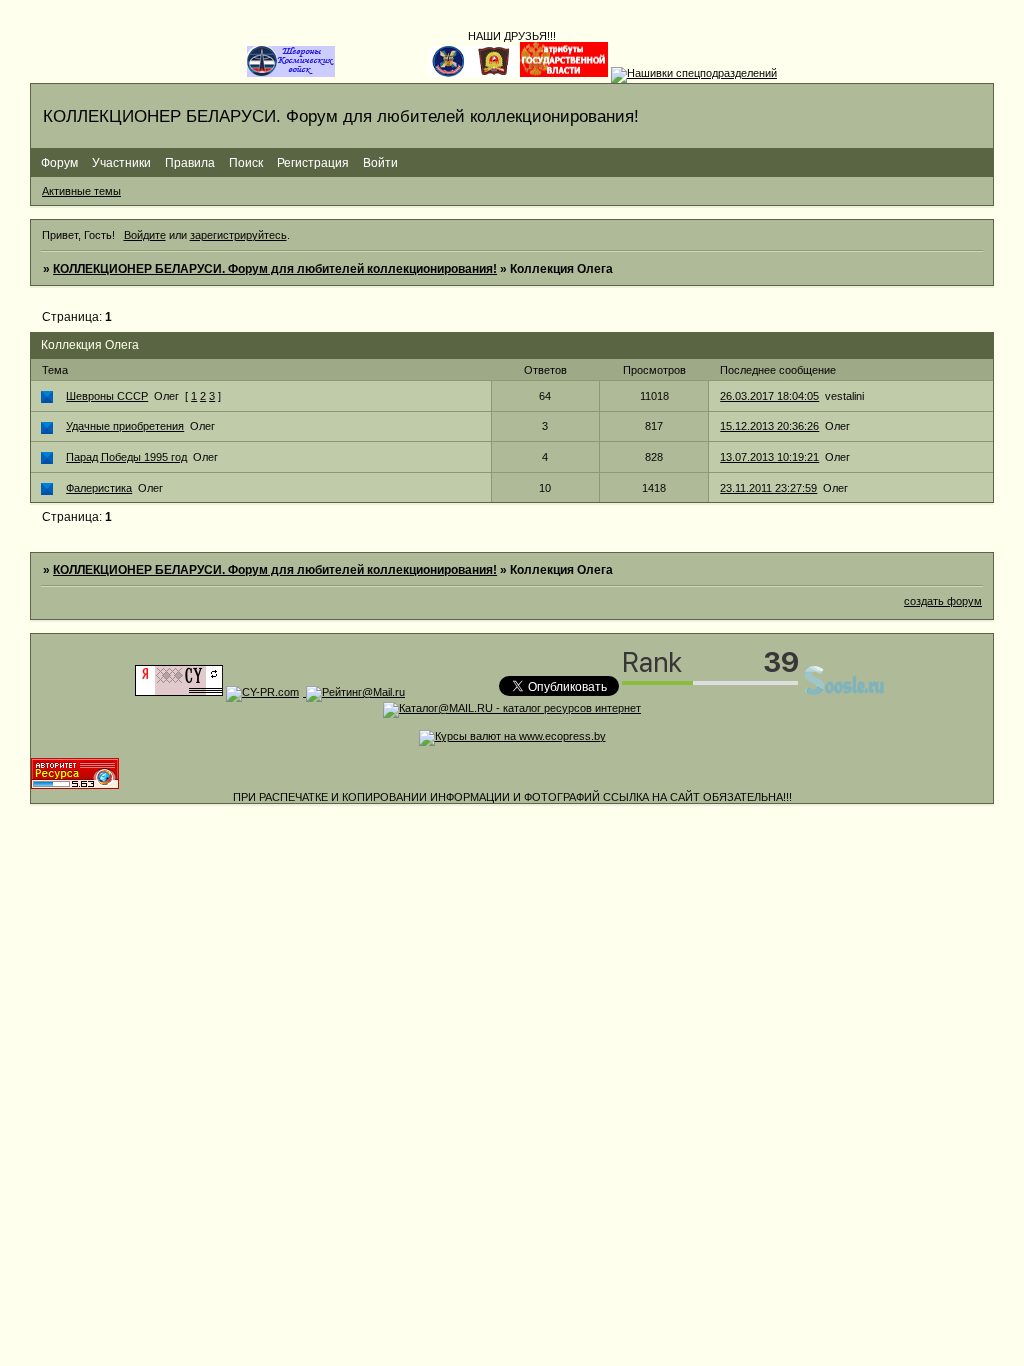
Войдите (145, 235)
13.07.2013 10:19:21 (769, 457)
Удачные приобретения (125, 426)
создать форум (943, 601)
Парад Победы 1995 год (126, 457)
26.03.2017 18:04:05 (769, 396)
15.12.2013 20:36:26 (769, 426)
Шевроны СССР (107, 396)
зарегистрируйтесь (238, 235)
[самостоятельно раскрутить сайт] (845, 692)
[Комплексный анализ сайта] (75, 785)
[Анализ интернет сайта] (262, 692)
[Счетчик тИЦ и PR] (179, 692)
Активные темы (81, 191)
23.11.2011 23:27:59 (768, 488)
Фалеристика (99, 488)
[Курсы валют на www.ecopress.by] (512, 736)
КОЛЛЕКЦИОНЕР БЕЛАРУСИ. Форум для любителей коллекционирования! (275, 269)
